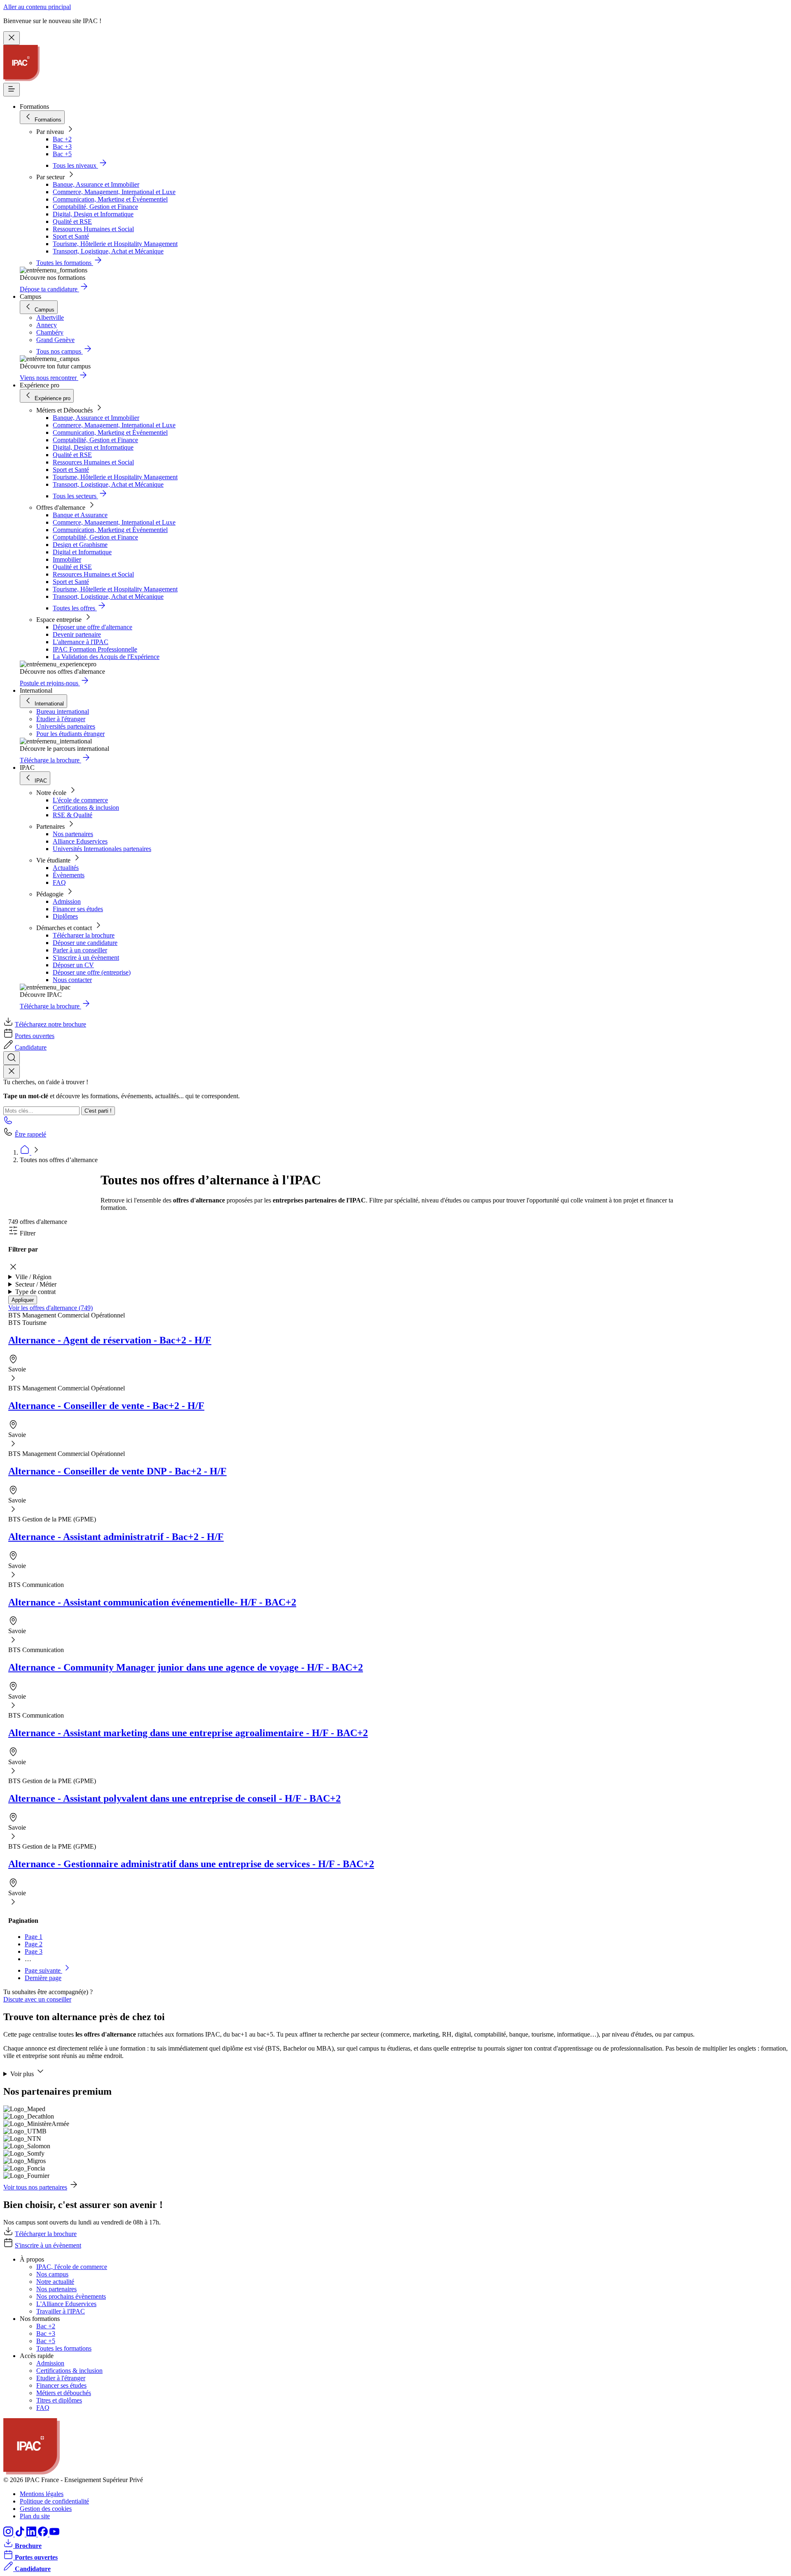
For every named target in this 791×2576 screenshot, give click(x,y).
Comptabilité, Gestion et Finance (95, 207)
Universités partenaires (66, 726)
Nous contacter (72, 980)
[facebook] (44, 2534)
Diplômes (65, 916)
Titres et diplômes (59, 2400)
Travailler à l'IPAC (61, 2311)
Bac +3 (62, 146)
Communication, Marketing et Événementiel (110, 199)
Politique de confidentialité (54, 2501)
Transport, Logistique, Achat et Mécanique (108, 251)
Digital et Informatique (82, 552)
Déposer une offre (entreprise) (92, 972)
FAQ (59, 882)
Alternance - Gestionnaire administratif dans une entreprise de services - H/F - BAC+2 (191, 1864)
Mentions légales (42, 2494)
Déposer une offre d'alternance (92, 627)
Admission (67, 901)
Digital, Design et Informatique (93, 214)
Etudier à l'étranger (61, 2378)
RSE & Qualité (73, 815)
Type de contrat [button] (35, 1292)
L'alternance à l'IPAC (81, 642)
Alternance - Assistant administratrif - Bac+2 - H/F (116, 1537)
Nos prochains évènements (71, 2296)
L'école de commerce (80, 800)
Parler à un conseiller (80, 950)
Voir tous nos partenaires (35, 2187)
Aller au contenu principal (37, 7)
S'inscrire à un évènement (86, 958)
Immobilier (67, 559)
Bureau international (63, 711)
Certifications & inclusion (86, 807)
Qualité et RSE (72, 222)
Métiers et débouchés (64, 2393)
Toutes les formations (64, 2348)
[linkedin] (32, 2534)
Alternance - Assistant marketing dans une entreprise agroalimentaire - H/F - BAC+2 (188, 1733)
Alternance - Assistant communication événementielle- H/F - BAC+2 (152, 1602)
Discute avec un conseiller (37, 1999)
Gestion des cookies (46, 2509)
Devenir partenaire (77, 634)
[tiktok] (21, 2534)
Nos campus (52, 2274)
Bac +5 (62, 154)
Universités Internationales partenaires (102, 849)
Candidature (31, 1047)
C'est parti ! (98, 1111)
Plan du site (35, 2516)
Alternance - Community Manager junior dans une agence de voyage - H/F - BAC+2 (186, 1667)
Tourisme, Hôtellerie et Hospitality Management (115, 244)
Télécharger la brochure (84, 935)
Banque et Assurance (80, 515)
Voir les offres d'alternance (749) (50, 1308)
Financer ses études (78, 909)
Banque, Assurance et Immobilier (96, 184)
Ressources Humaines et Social (93, 229)
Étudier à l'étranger (61, 719)
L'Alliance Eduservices (66, 2304)
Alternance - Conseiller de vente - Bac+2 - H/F (106, 1406)
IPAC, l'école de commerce (72, 2267)
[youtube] (54, 2534)
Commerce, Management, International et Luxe (114, 192)
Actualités (66, 868)
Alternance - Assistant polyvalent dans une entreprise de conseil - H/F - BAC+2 (174, 1798)
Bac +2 (62, 139)
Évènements (69, 875)
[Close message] (12, 38)
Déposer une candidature (85, 943)
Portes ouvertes (35, 1036)
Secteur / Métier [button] (36, 1284)
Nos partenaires (73, 834)
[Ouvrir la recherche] (12, 1058)
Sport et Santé (71, 236)
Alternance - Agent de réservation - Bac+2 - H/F (110, 1340)
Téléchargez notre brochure (50, 1024)
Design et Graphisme (80, 545)
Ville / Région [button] (33, 1277)
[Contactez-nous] (8, 1123)
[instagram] (9, 2534)
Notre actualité (55, 2282)
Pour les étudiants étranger (70, 734)
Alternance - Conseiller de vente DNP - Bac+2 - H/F (117, 1471)
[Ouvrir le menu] (12, 90)
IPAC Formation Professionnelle (95, 649)
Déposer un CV (73, 965)
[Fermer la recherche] (12, 1072)
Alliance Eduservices (80, 841)
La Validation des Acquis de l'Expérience (106, 657)
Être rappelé (30, 1134)
